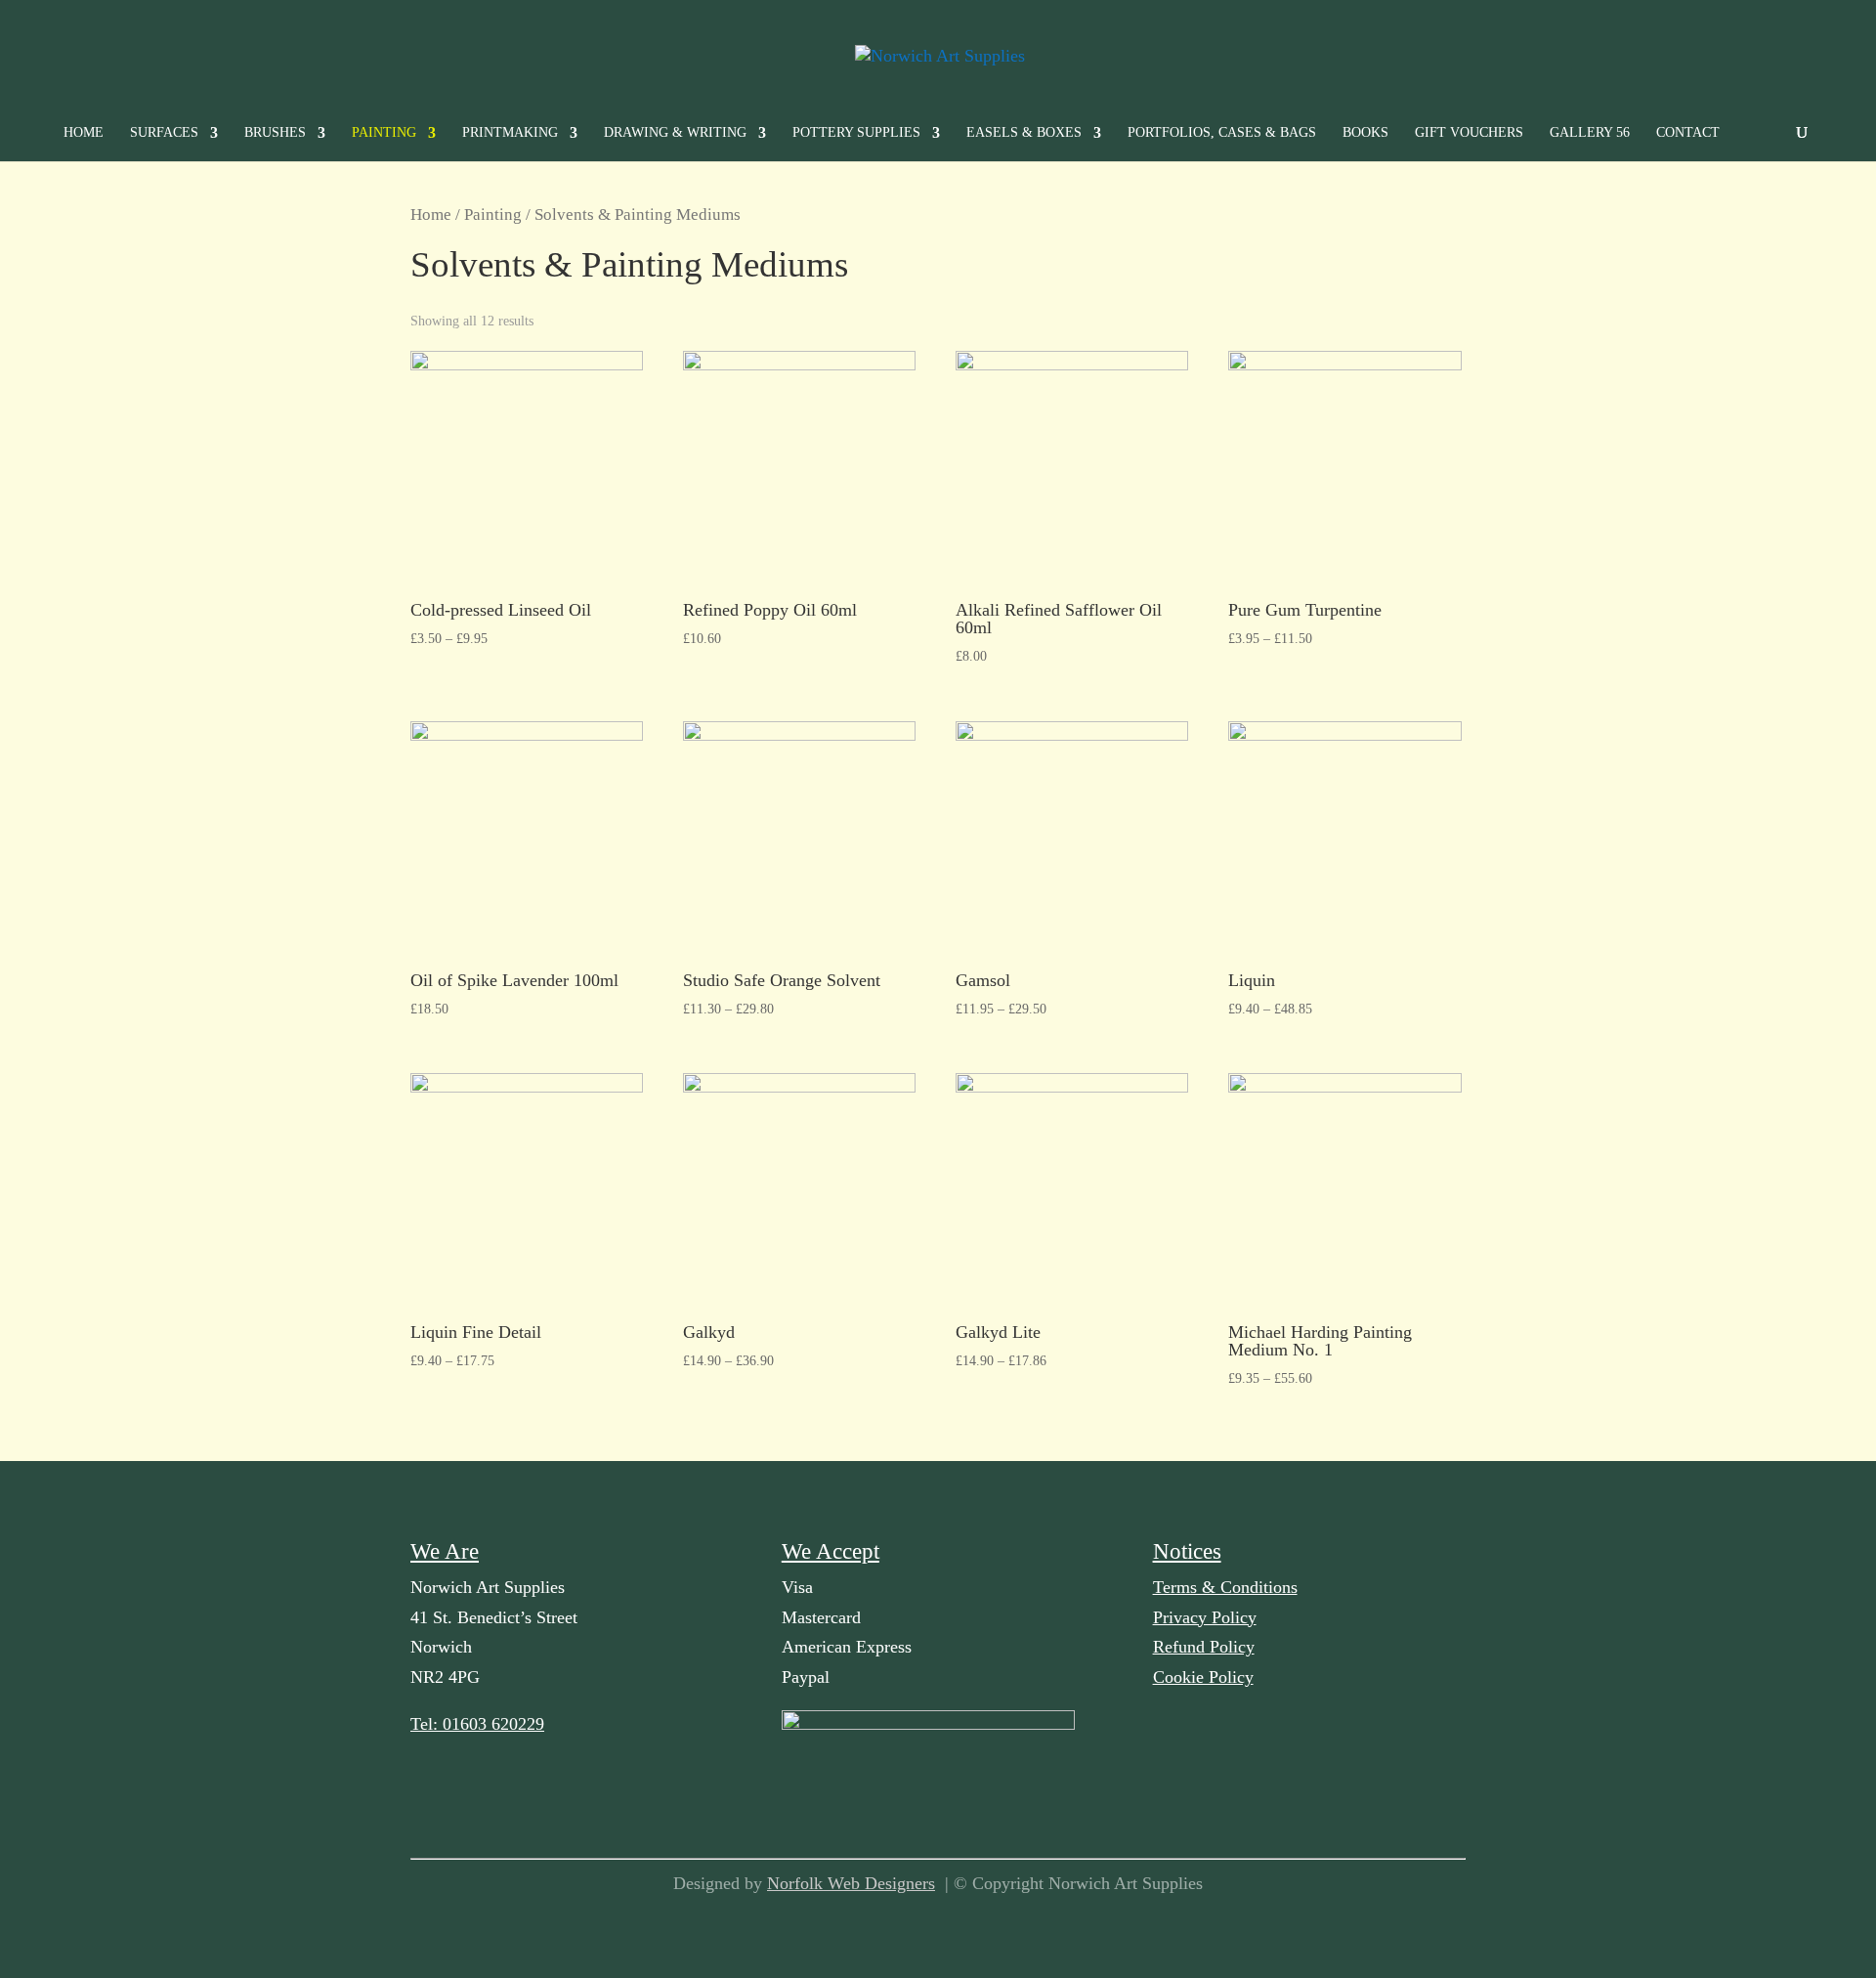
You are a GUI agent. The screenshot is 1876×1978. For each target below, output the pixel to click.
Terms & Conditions (1225, 1587)
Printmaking (510, 133)
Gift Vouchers (1469, 133)
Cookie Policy (1203, 1677)
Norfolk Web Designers (851, 1883)
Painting (384, 133)
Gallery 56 (1590, 133)
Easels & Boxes (1024, 133)
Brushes (275, 133)
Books (1365, 133)
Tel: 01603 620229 (477, 1724)
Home (84, 133)
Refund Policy (1204, 1647)
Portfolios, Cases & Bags (1222, 133)
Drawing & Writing (675, 133)
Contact (1688, 133)
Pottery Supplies (856, 133)
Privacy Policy (1205, 1617)
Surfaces (164, 133)
